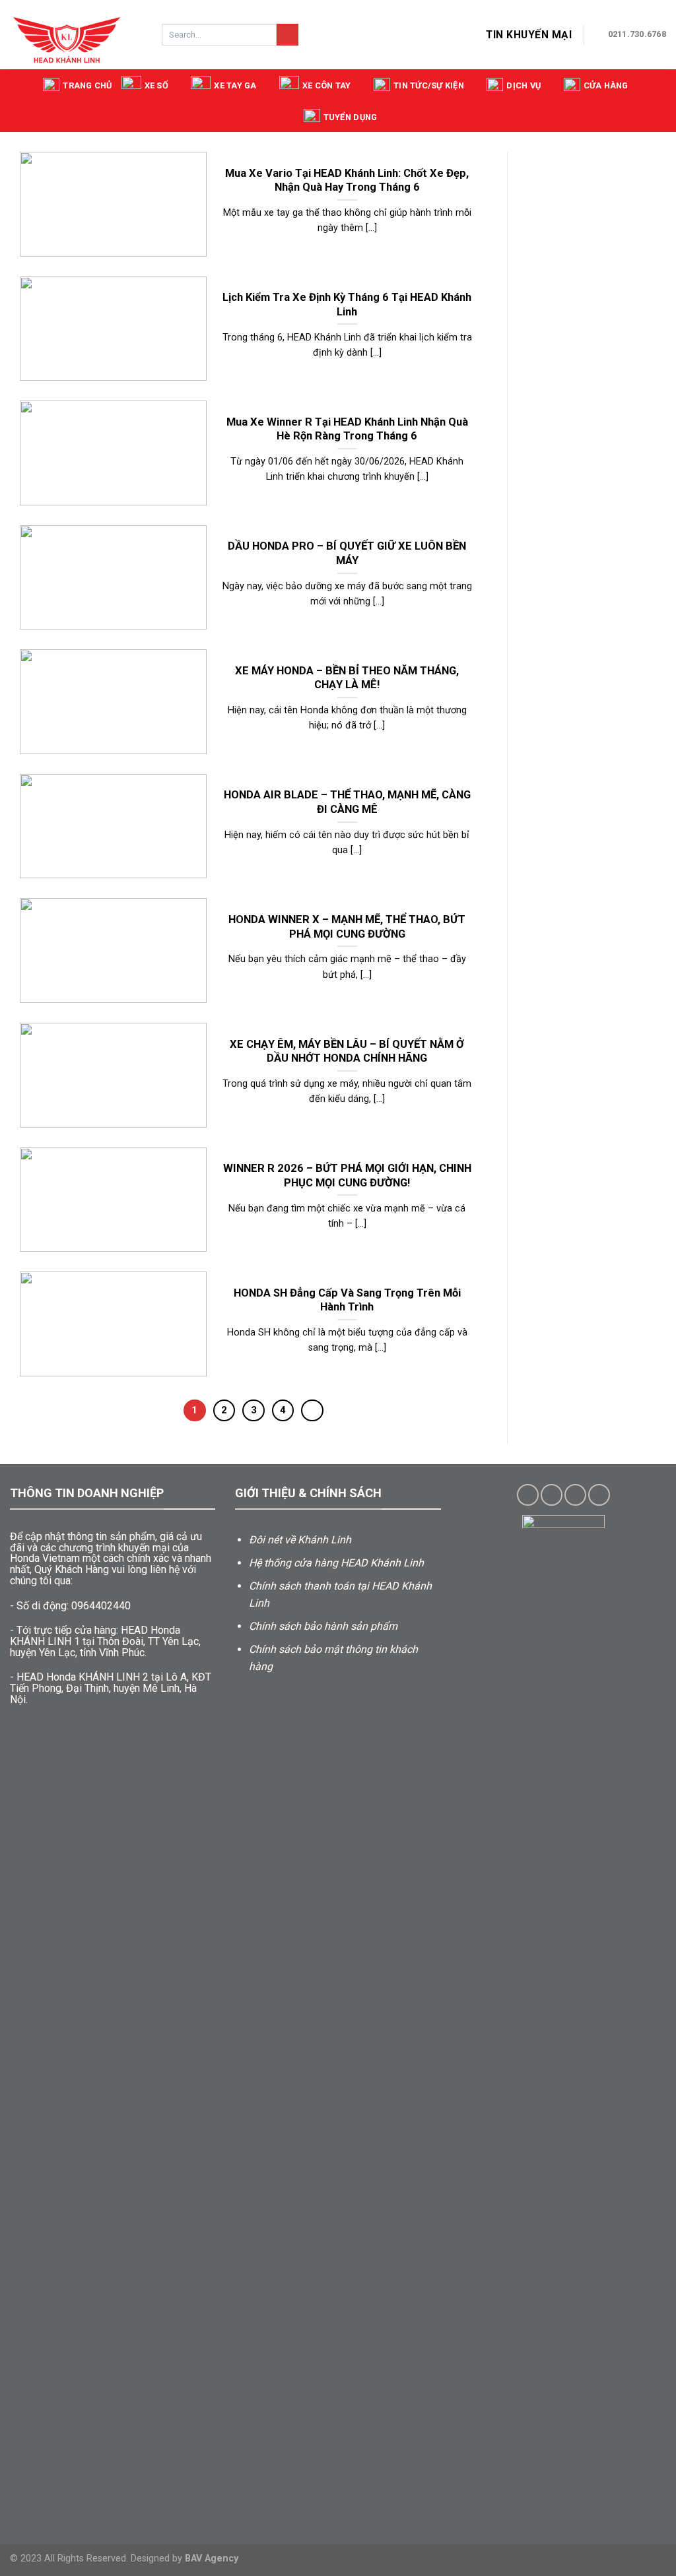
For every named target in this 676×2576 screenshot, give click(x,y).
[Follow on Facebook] (528, 1495)
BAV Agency (212, 2559)
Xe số (156, 85)
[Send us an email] (599, 1495)
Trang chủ (87, 85)
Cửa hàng (606, 85)
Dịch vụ (524, 85)
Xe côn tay (327, 85)
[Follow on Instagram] (552, 1495)
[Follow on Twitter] (575, 1495)
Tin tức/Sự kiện (429, 85)
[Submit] (287, 35)
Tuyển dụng (351, 117)
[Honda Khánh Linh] (76, 35)
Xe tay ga (235, 85)
